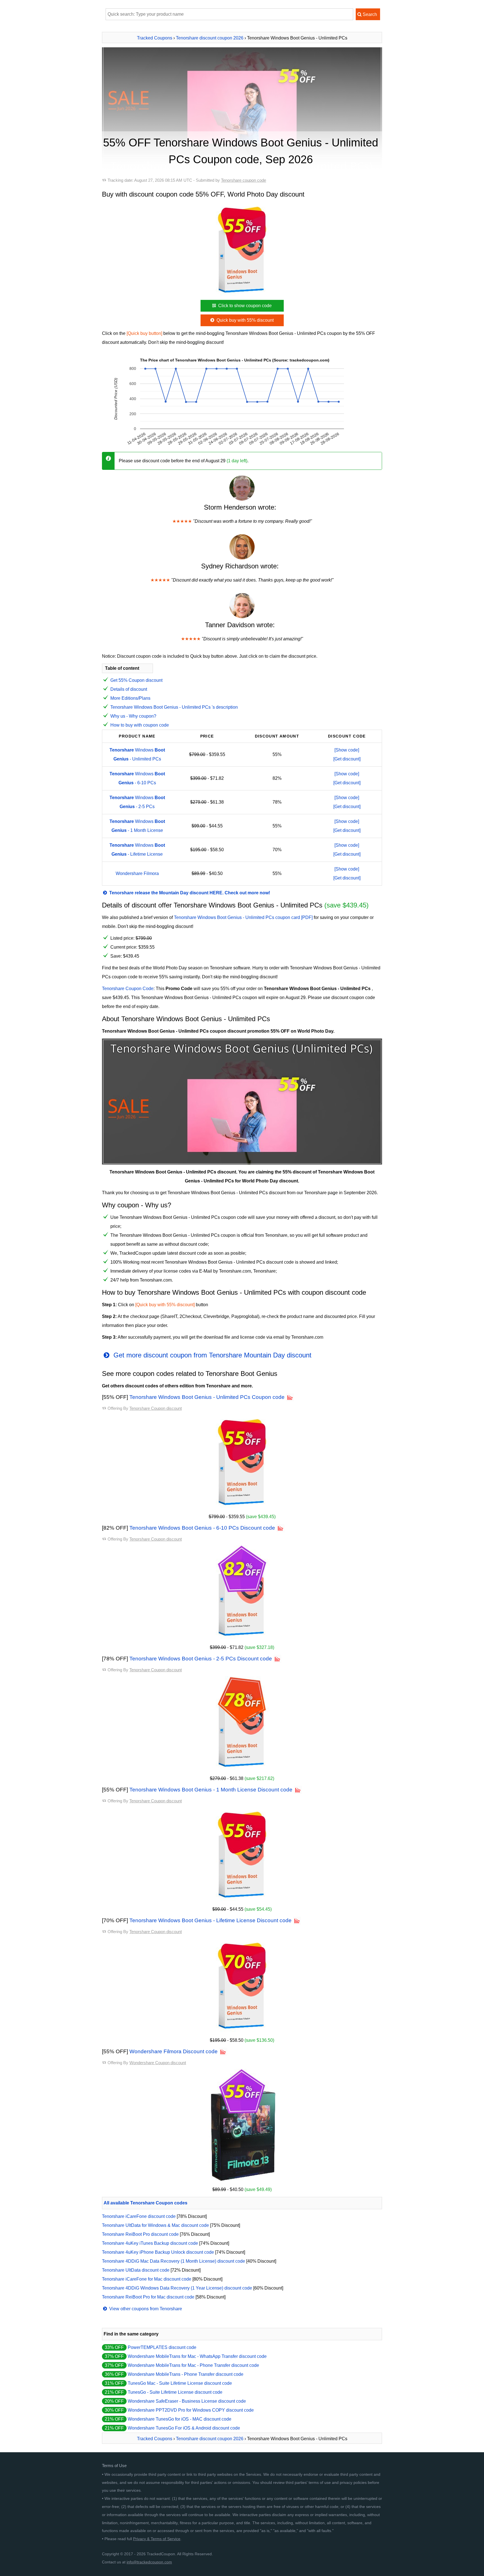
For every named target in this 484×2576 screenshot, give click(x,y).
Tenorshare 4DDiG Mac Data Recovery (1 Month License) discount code (174, 2261)
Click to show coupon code (244, 306)
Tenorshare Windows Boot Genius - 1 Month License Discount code (211, 1790)
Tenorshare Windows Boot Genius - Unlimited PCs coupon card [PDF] (243, 917)
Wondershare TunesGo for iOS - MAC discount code (180, 2419)
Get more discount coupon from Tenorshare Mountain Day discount (211, 1355)
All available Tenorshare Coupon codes (146, 2203)
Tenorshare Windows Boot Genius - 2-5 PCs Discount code (201, 1659)
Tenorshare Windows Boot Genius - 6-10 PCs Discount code (202, 1528)
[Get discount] (347, 759)
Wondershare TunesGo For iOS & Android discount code (184, 2428)
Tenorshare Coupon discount (156, 1408)
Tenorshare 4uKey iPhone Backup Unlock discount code (158, 2252)
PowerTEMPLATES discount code (162, 2347)
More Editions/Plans (130, 698)
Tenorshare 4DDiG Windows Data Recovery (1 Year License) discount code (177, 2288)
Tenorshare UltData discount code (136, 2270)
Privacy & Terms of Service (157, 2539)
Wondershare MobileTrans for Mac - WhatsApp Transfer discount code (197, 2356)
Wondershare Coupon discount (158, 2063)
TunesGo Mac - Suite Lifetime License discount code (180, 2383)
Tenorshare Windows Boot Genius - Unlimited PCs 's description (174, 707)
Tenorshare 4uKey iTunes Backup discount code (150, 2243)
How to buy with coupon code (140, 725)
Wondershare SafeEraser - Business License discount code (187, 2401)
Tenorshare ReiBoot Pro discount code (140, 2234)
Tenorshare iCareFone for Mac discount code (147, 2279)
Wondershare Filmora (137, 873)
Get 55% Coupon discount (136, 680)
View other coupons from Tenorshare (145, 2309)
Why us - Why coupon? (133, 716)
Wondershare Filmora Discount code (174, 2051)
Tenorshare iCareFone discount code (139, 2216)
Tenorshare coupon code (244, 180)
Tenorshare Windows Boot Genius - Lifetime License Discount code (210, 1920)
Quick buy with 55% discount (245, 320)
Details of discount (129, 689)
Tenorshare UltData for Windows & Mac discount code (155, 2225)
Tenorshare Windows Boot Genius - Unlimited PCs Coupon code (207, 1397)
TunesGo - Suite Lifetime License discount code (175, 2392)
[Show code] (347, 750)
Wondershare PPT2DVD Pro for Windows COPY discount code (191, 2410)
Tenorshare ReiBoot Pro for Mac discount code (148, 2297)
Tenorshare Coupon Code (128, 989)
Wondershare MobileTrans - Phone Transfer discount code (186, 2374)
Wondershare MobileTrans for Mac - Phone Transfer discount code (193, 2365)
